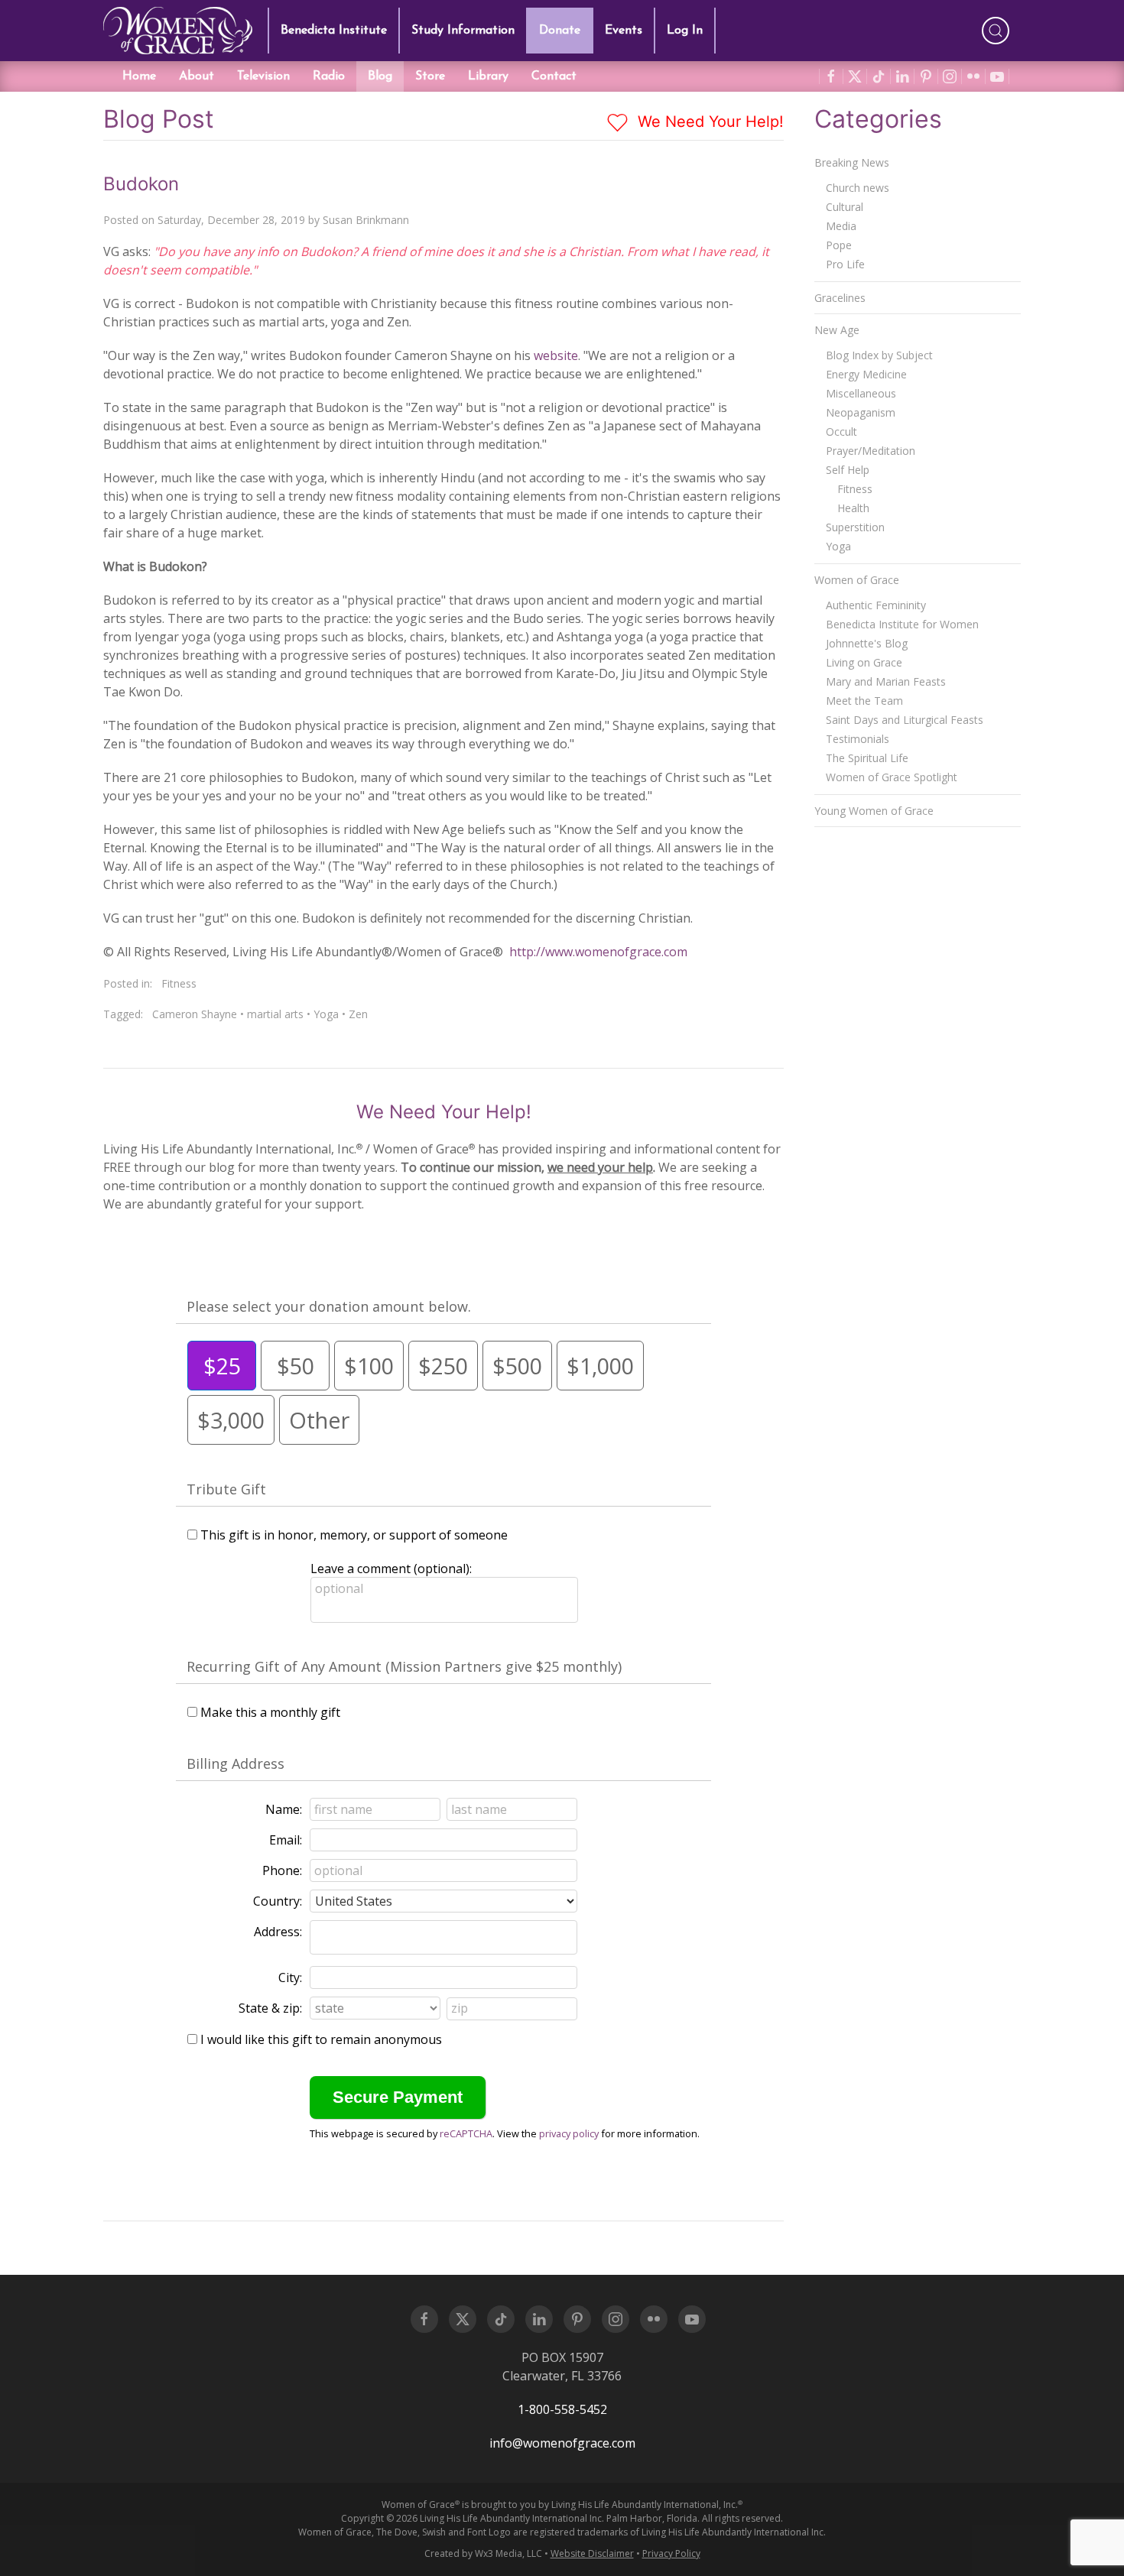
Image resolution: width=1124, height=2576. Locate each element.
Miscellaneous (861, 393)
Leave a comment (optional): (391, 1569)
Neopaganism (861, 412)
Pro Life (845, 264)
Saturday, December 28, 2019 (231, 220)
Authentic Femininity (876, 605)
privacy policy (569, 2133)
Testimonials (858, 739)
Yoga (326, 1014)
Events (624, 31)
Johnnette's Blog (867, 643)
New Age (837, 330)
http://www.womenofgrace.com (598, 952)
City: (290, 1977)
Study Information (463, 31)
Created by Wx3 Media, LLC (483, 2553)
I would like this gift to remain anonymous (321, 2039)
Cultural (845, 207)
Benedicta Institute (334, 31)
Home (139, 76)
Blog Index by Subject (879, 355)
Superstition (855, 527)
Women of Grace (857, 580)
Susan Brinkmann (366, 220)
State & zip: (270, 2008)
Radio (329, 76)
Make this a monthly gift (270, 1712)
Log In (685, 31)
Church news (858, 188)
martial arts (275, 1014)
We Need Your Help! (708, 122)
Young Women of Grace (874, 811)
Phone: (282, 1870)
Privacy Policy (671, 2553)
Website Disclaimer (592, 2553)
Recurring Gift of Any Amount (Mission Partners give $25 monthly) (404, 1666)
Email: (286, 1840)
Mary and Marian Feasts (886, 681)
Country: (278, 1901)
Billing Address (236, 1763)
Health (853, 508)
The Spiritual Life (867, 758)
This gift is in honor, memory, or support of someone (354, 1535)
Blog (380, 76)
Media (841, 226)
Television (263, 76)
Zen (358, 1014)
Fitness (179, 983)
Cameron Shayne (195, 1014)
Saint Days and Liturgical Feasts (905, 720)
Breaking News (852, 162)
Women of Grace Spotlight (892, 777)
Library (488, 76)
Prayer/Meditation (871, 451)
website (556, 355)
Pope (839, 245)
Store (430, 76)
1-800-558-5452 (562, 2409)
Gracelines (840, 298)
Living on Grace (864, 662)
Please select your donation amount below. (329, 1306)
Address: (278, 1932)
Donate (560, 31)
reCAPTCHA (466, 2133)
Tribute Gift (226, 1489)
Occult (841, 431)
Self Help (848, 470)
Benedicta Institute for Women (902, 624)
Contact (554, 76)
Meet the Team (864, 701)
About (197, 76)
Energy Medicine (866, 374)
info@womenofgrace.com (562, 2443)
